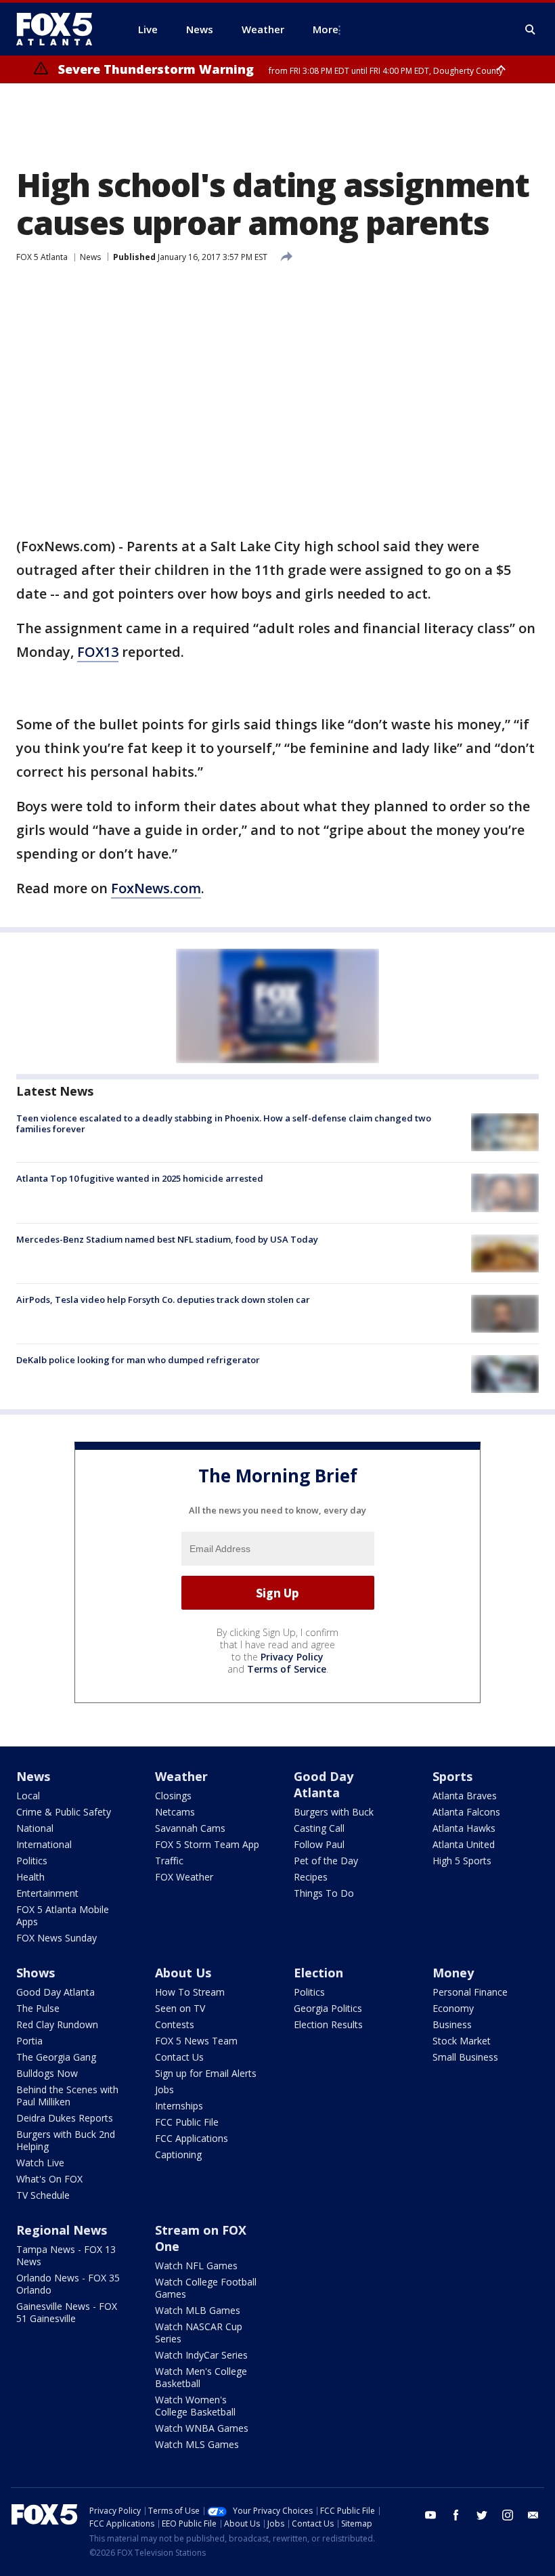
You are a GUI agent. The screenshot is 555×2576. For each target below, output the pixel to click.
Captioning (178, 2154)
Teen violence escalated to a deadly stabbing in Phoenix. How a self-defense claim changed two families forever (224, 1123)
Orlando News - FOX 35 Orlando (68, 2284)
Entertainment (47, 1893)
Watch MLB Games (198, 2310)
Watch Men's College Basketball (201, 2377)
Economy (453, 2008)
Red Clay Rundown (57, 2024)
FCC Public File (187, 2122)
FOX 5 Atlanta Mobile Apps (63, 1915)
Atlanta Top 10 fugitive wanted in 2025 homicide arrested (140, 1178)
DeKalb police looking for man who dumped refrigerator (138, 1360)
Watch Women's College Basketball (195, 2406)
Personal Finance (470, 1992)
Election (318, 1973)
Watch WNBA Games (202, 2428)
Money (453, 1973)
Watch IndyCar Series (201, 2355)
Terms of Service (287, 1669)
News (90, 257)
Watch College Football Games (206, 2288)
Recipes (311, 1877)
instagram (508, 2515)
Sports (452, 1776)
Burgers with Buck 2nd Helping (66, 2140)
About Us (183, 1973)
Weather (181, 1776)
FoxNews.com (156, 888)
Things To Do (324, 1893)
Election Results (328, 2024)
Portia (29, 2041)
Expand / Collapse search (531, 30)
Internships (179, 2106)
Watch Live (40, 2163)
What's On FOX (49, 2179)
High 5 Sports (462, 1861)
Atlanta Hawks (464, 1828)
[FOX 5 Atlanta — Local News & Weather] (61, 29)
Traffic (169, 1861)
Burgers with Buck (334, 1812)
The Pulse (38, 2008)
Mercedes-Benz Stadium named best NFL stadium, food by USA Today (167, 1239)
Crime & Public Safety (64, 1812)
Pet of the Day (326, 1861)
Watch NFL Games (196, 2266)
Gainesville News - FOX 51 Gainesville (67, 2312)
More (326, 29)
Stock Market (462, 2041)
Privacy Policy (292, 1657)
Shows (36, 1973)
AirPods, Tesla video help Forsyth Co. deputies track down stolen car (163, 1300)
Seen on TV (180, 2008)
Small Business (465, 2057)
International (44, 1844)
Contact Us (179, 2057)
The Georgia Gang (56, 2057)
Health (30, 1877)
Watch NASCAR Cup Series (199, 2333)
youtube (430, 2515)
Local (28, 1796)
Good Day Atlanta (324, 1784)
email (533, 2515)
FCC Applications (192, 2138)
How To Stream (190, 1992)
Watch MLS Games (197, 2444)
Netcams (175, 1812)
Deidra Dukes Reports (65, 2118)
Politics (32, 1861)
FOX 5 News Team (196, 2041)
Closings (173, 1796)
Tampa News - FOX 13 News (66, 2255)
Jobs (164, 2089)
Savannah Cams (190, 1828)
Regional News (62, 2230)
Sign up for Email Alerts (206, 2073)
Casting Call (319, 1828)
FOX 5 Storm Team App (207, 1844)
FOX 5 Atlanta (42, 257)
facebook (456, 2515)
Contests (175, 2024)
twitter (482, 2515)
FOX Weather (184, 1877)
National (35, 1828)
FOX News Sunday (57, 1938)
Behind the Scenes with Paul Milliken (67, 2096)
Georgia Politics (328, 2008)
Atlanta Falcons (466, 1812)
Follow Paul (319, 1844)
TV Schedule (43, 2195)
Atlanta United (464, 1844)
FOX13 (98, 652)
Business (452, 2024)
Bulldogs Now (47, 2073)
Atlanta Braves (465, 1796)
